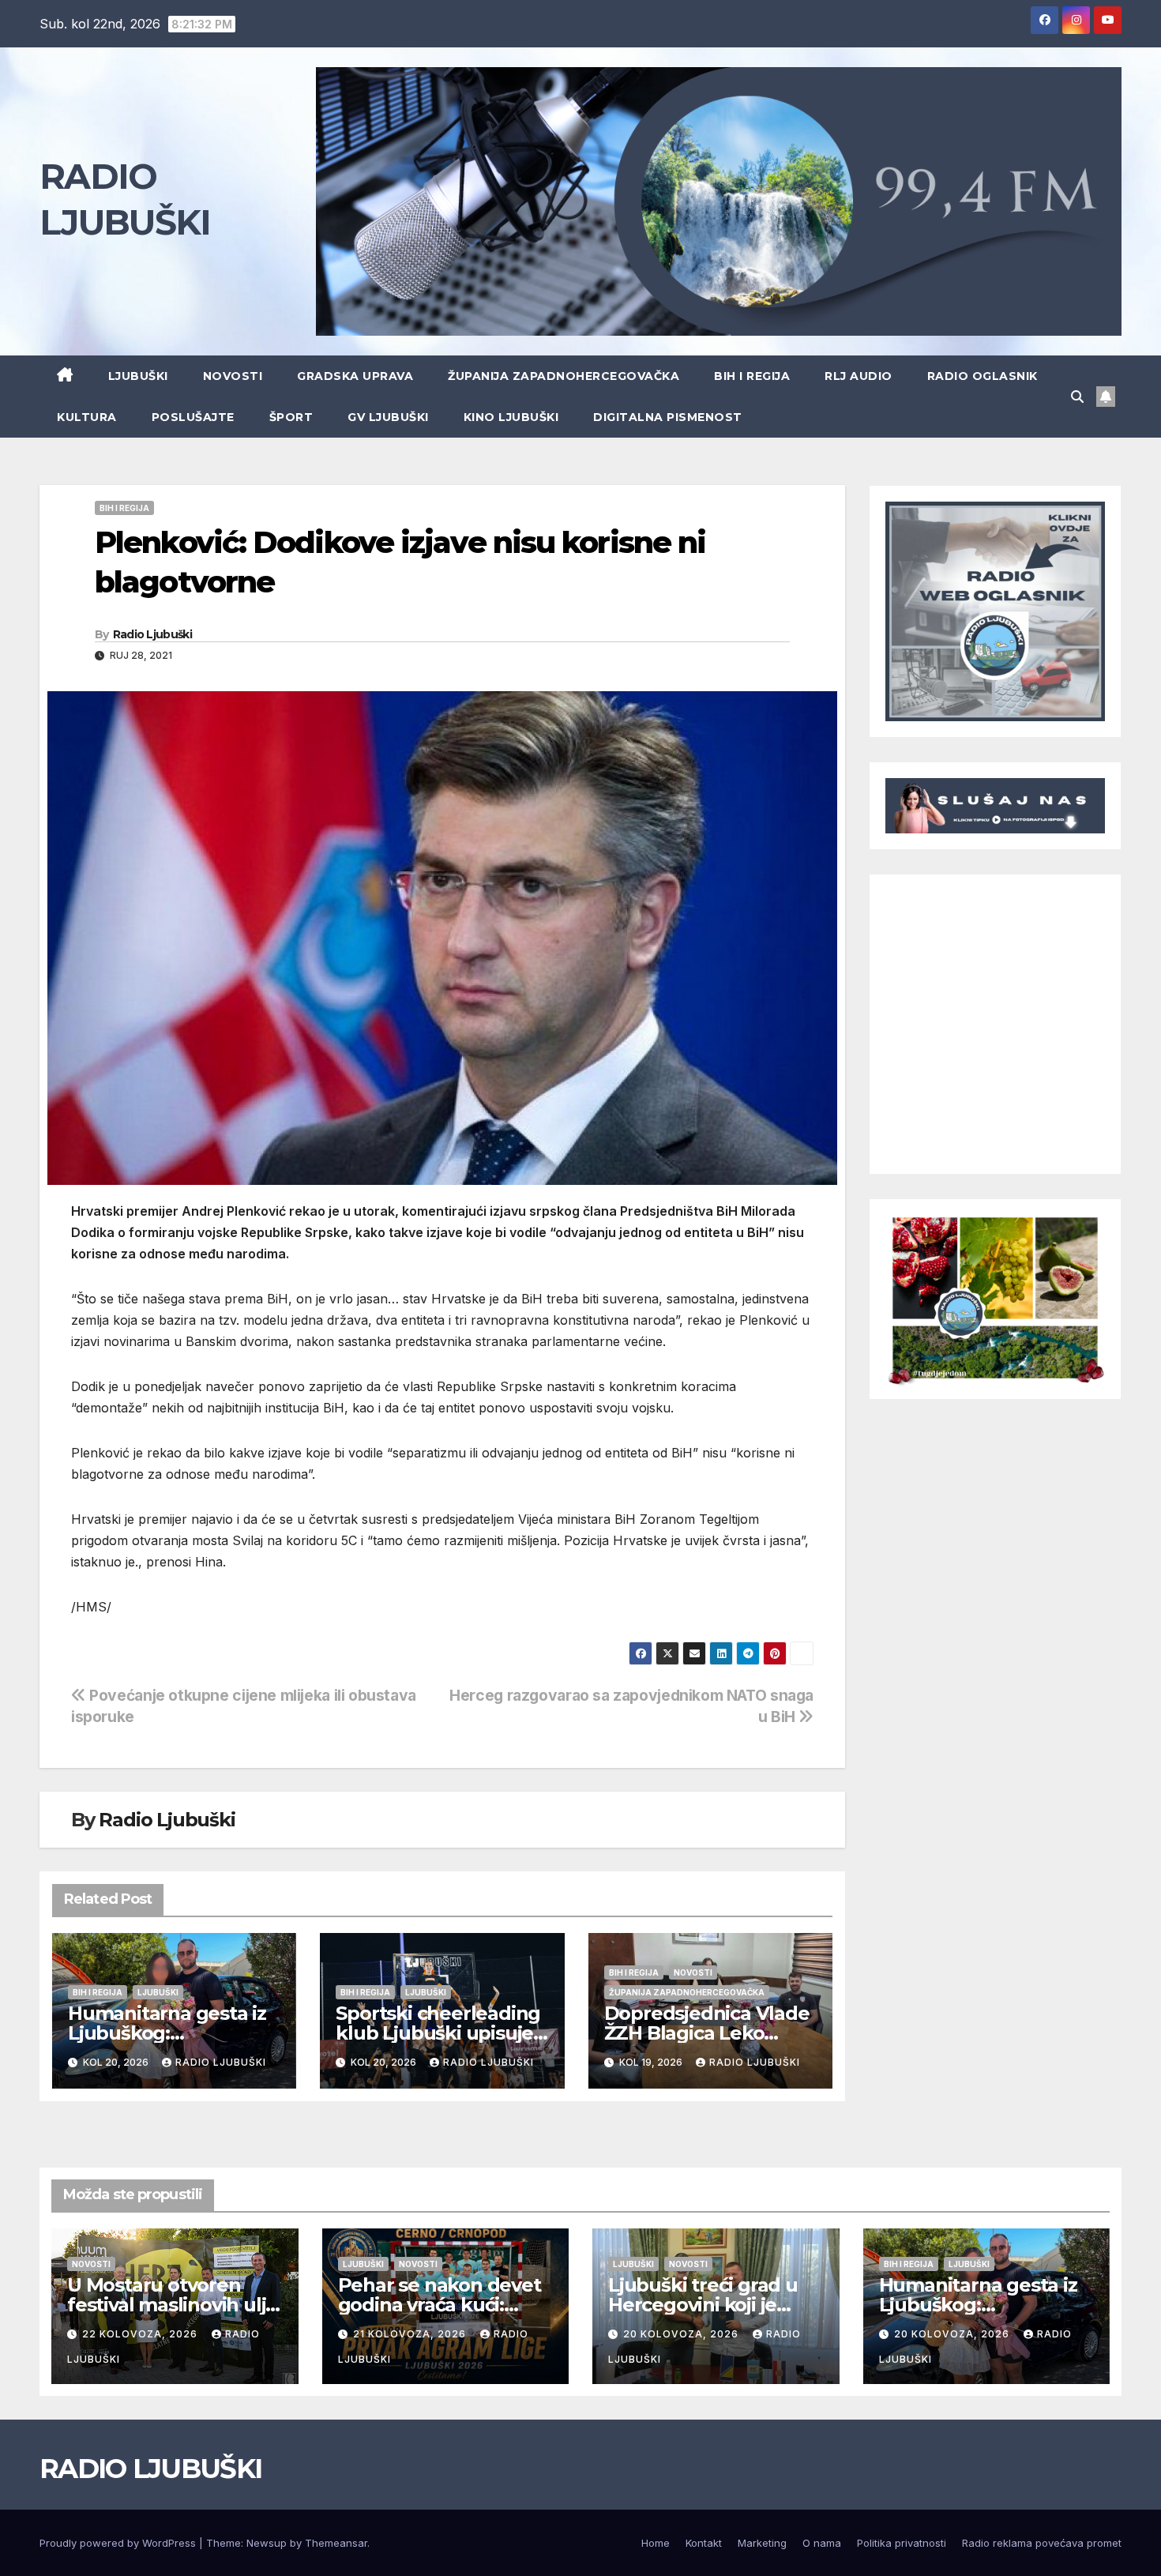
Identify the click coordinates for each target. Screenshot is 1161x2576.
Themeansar (336, 2543)
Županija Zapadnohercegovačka (564, 376)
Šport (291, 417)
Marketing (762, 2543)
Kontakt (704, 2543)
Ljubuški (138, 376)
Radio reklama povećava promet (1042, 2543)
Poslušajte (193, 417)
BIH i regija (752, 376)
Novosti (233, 376)
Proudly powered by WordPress (119, 2543)
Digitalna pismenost (668, 417)
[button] (1077, 397)
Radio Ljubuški (152, 634)
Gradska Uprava (355, 376)
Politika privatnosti (902, 2543)
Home (656, 2543)
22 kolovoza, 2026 (141, 2334)
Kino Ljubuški (511, 417)
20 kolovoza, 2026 (682, 2334)
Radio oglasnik (983, 376)
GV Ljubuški (388, 417)
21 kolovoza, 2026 (411, 2334)
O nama (822, 2543)
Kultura (87, 417)
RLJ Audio (859, 376)
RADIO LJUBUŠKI (150, 2469)
